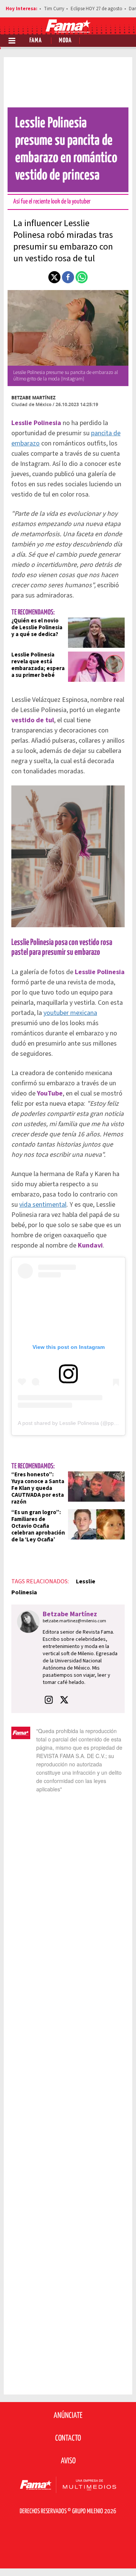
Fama (36, 41)
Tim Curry (54, 9)
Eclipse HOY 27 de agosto (97, 9)
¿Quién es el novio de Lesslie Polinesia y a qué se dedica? (37, 628)
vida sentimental (43, 1205)
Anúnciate (68, 2416)
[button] (54, 277)
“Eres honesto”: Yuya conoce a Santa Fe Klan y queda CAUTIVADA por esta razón (38, 1488)
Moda (65, 41)
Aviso (68, 2461)
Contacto (68, 2438)
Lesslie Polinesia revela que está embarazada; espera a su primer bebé (38, 665)
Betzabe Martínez (33, 398)
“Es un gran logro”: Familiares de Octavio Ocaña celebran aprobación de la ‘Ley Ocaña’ (38, 1526)
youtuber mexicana (70, 1013)
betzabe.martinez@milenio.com (74, 1621)
